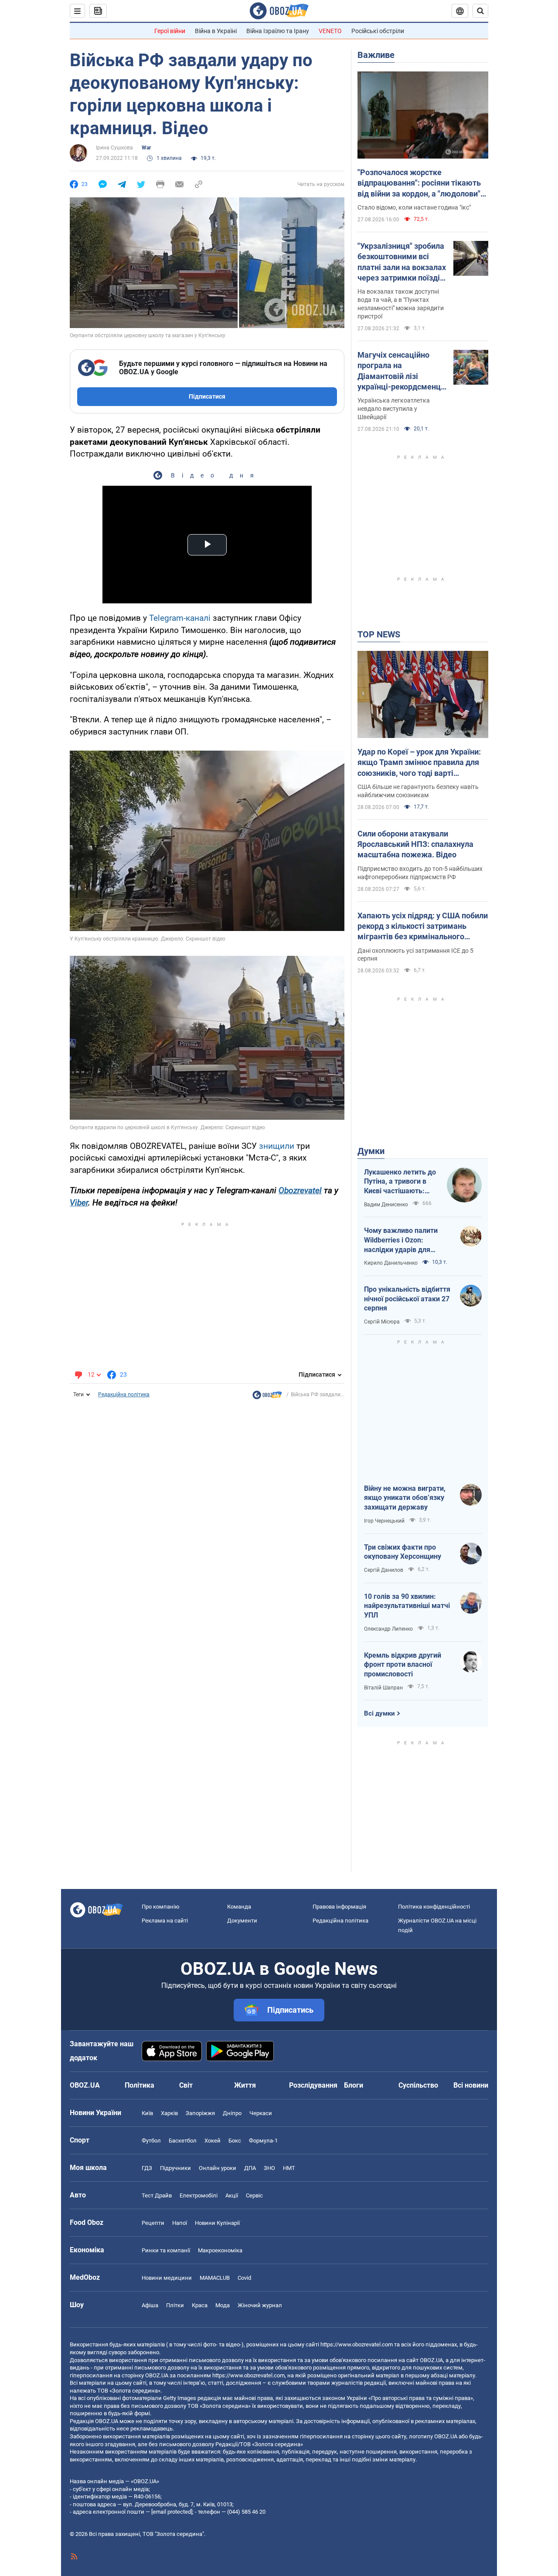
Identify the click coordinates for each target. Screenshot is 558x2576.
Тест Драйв (157, 2195)
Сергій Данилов (384, 1570)
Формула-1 (263, 2141)
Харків (169, 2113)
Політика (139, 2085)
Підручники (175, 2168)
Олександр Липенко (388, 1629)
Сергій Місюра (382, 1322)
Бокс (235, 2141)
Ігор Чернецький (384, 1521)
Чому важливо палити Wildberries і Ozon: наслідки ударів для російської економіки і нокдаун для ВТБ (401, 1240)
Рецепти (153, 2223)
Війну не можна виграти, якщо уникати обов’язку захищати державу (405, 1498)
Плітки (175, 2305)
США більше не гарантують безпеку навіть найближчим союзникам (418, 791)
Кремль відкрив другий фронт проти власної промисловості (403, 1665)
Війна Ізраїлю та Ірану (278, 31)
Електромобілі (199, 2195)
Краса (200, 2305)
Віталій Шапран (383, 1688)
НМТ (289, 2168)
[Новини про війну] (267, 1397)
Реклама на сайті (165, 1921)
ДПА (250, 2168)
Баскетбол (183, 2141)
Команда (239, 1907)
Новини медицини (167, 2278)
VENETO (330, 31)
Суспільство (418, 2085)
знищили (277, 1146)
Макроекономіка (220, 2250)
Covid (244, 2278)
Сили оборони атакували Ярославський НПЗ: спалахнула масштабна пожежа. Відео (415, 844)
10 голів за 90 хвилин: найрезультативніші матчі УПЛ (407, 1606)
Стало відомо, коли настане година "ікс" (414, 207)
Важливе (376, 55)
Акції (232, 2195)
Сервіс (254, 2195)
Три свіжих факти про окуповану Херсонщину (403, 1552)
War (146, 148)
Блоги (354, 2085)
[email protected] (172, 2512)
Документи (242, 1921)
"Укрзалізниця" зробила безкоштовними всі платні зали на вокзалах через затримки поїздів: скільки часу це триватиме (402, 262)
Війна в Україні (216, 31)
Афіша (150, 2305)
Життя (245, 2085)
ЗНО (269, 2168)
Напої (180, 2223)
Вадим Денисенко (386, 1205)
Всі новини (471, 2085)
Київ (147, 2113)
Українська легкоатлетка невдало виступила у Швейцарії (394, 409)
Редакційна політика (124, 1395)
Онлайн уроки (218, 2168)
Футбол (151, 2141)
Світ (186, 2085)
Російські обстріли (378, 31)
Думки (371, 1151)
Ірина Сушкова (114, 148)
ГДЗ (147, 2168)
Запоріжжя (200, 2113)
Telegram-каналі (180, 618)
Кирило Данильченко (391, 1263)
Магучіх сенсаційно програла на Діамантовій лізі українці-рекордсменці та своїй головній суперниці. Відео (400, 371)
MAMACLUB (215, 2278)
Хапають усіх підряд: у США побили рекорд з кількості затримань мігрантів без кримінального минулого (423, 927)
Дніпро (232, 2113)
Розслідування (313, 2085)
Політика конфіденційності (434, 1907)
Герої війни (170, 31)
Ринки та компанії (166, 2250)
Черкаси (261, 2113)
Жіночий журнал (260, 2305)
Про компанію (161, 1907)
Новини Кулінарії (217, 2223)
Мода (223, 2305)
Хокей (213, 2141)
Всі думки (379, 1713)
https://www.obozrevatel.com (357, 2344)
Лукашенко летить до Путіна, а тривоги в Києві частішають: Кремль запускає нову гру (401, 1182)
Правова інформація (339, 1907)
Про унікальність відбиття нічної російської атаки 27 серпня (407, 1299)
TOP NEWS (379, 634)
